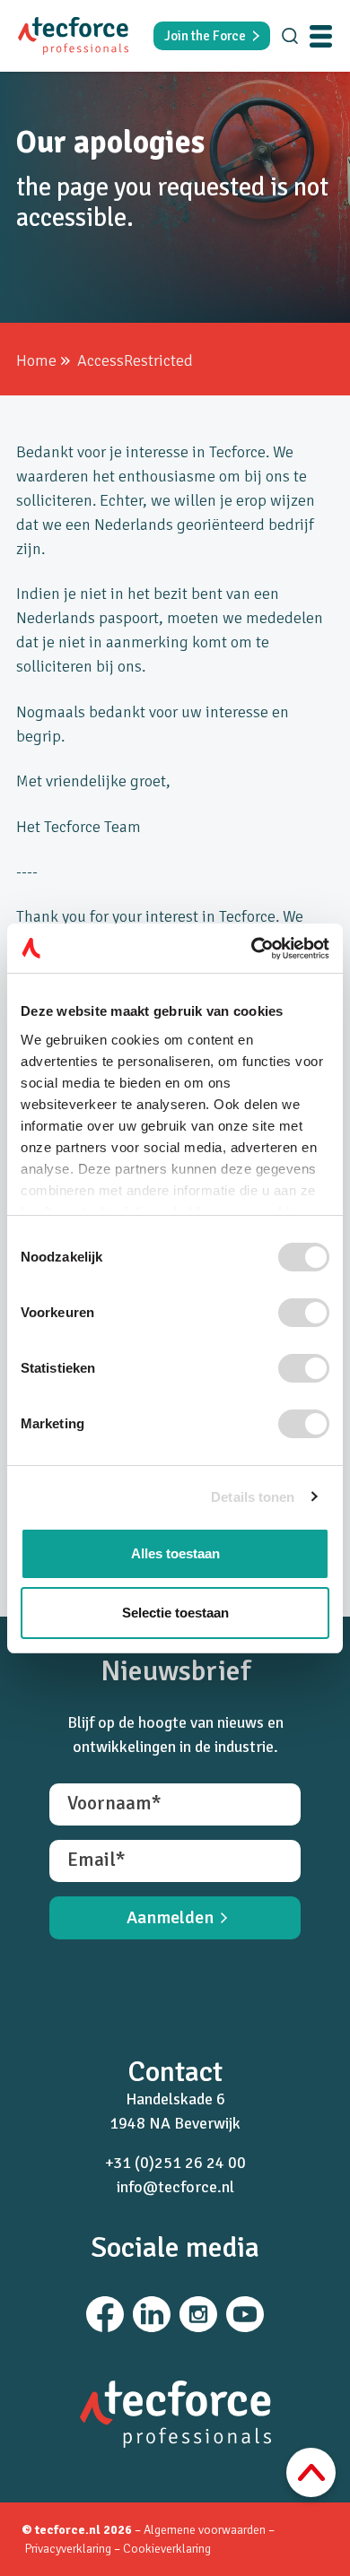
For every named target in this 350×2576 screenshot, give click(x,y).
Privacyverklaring (69, 2549)
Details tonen (253, 1497)
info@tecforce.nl (175, 2187)
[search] (290, 36)
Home (36, 360)
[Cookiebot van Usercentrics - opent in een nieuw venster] (252, 949)
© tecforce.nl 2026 (77, 2530)
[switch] (304, 1313)
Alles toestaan (175, 1553)
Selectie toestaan (175, 1613)
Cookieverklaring (167, 2549)
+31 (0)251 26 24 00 (175, 2163)
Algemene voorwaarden (205, 2530)
